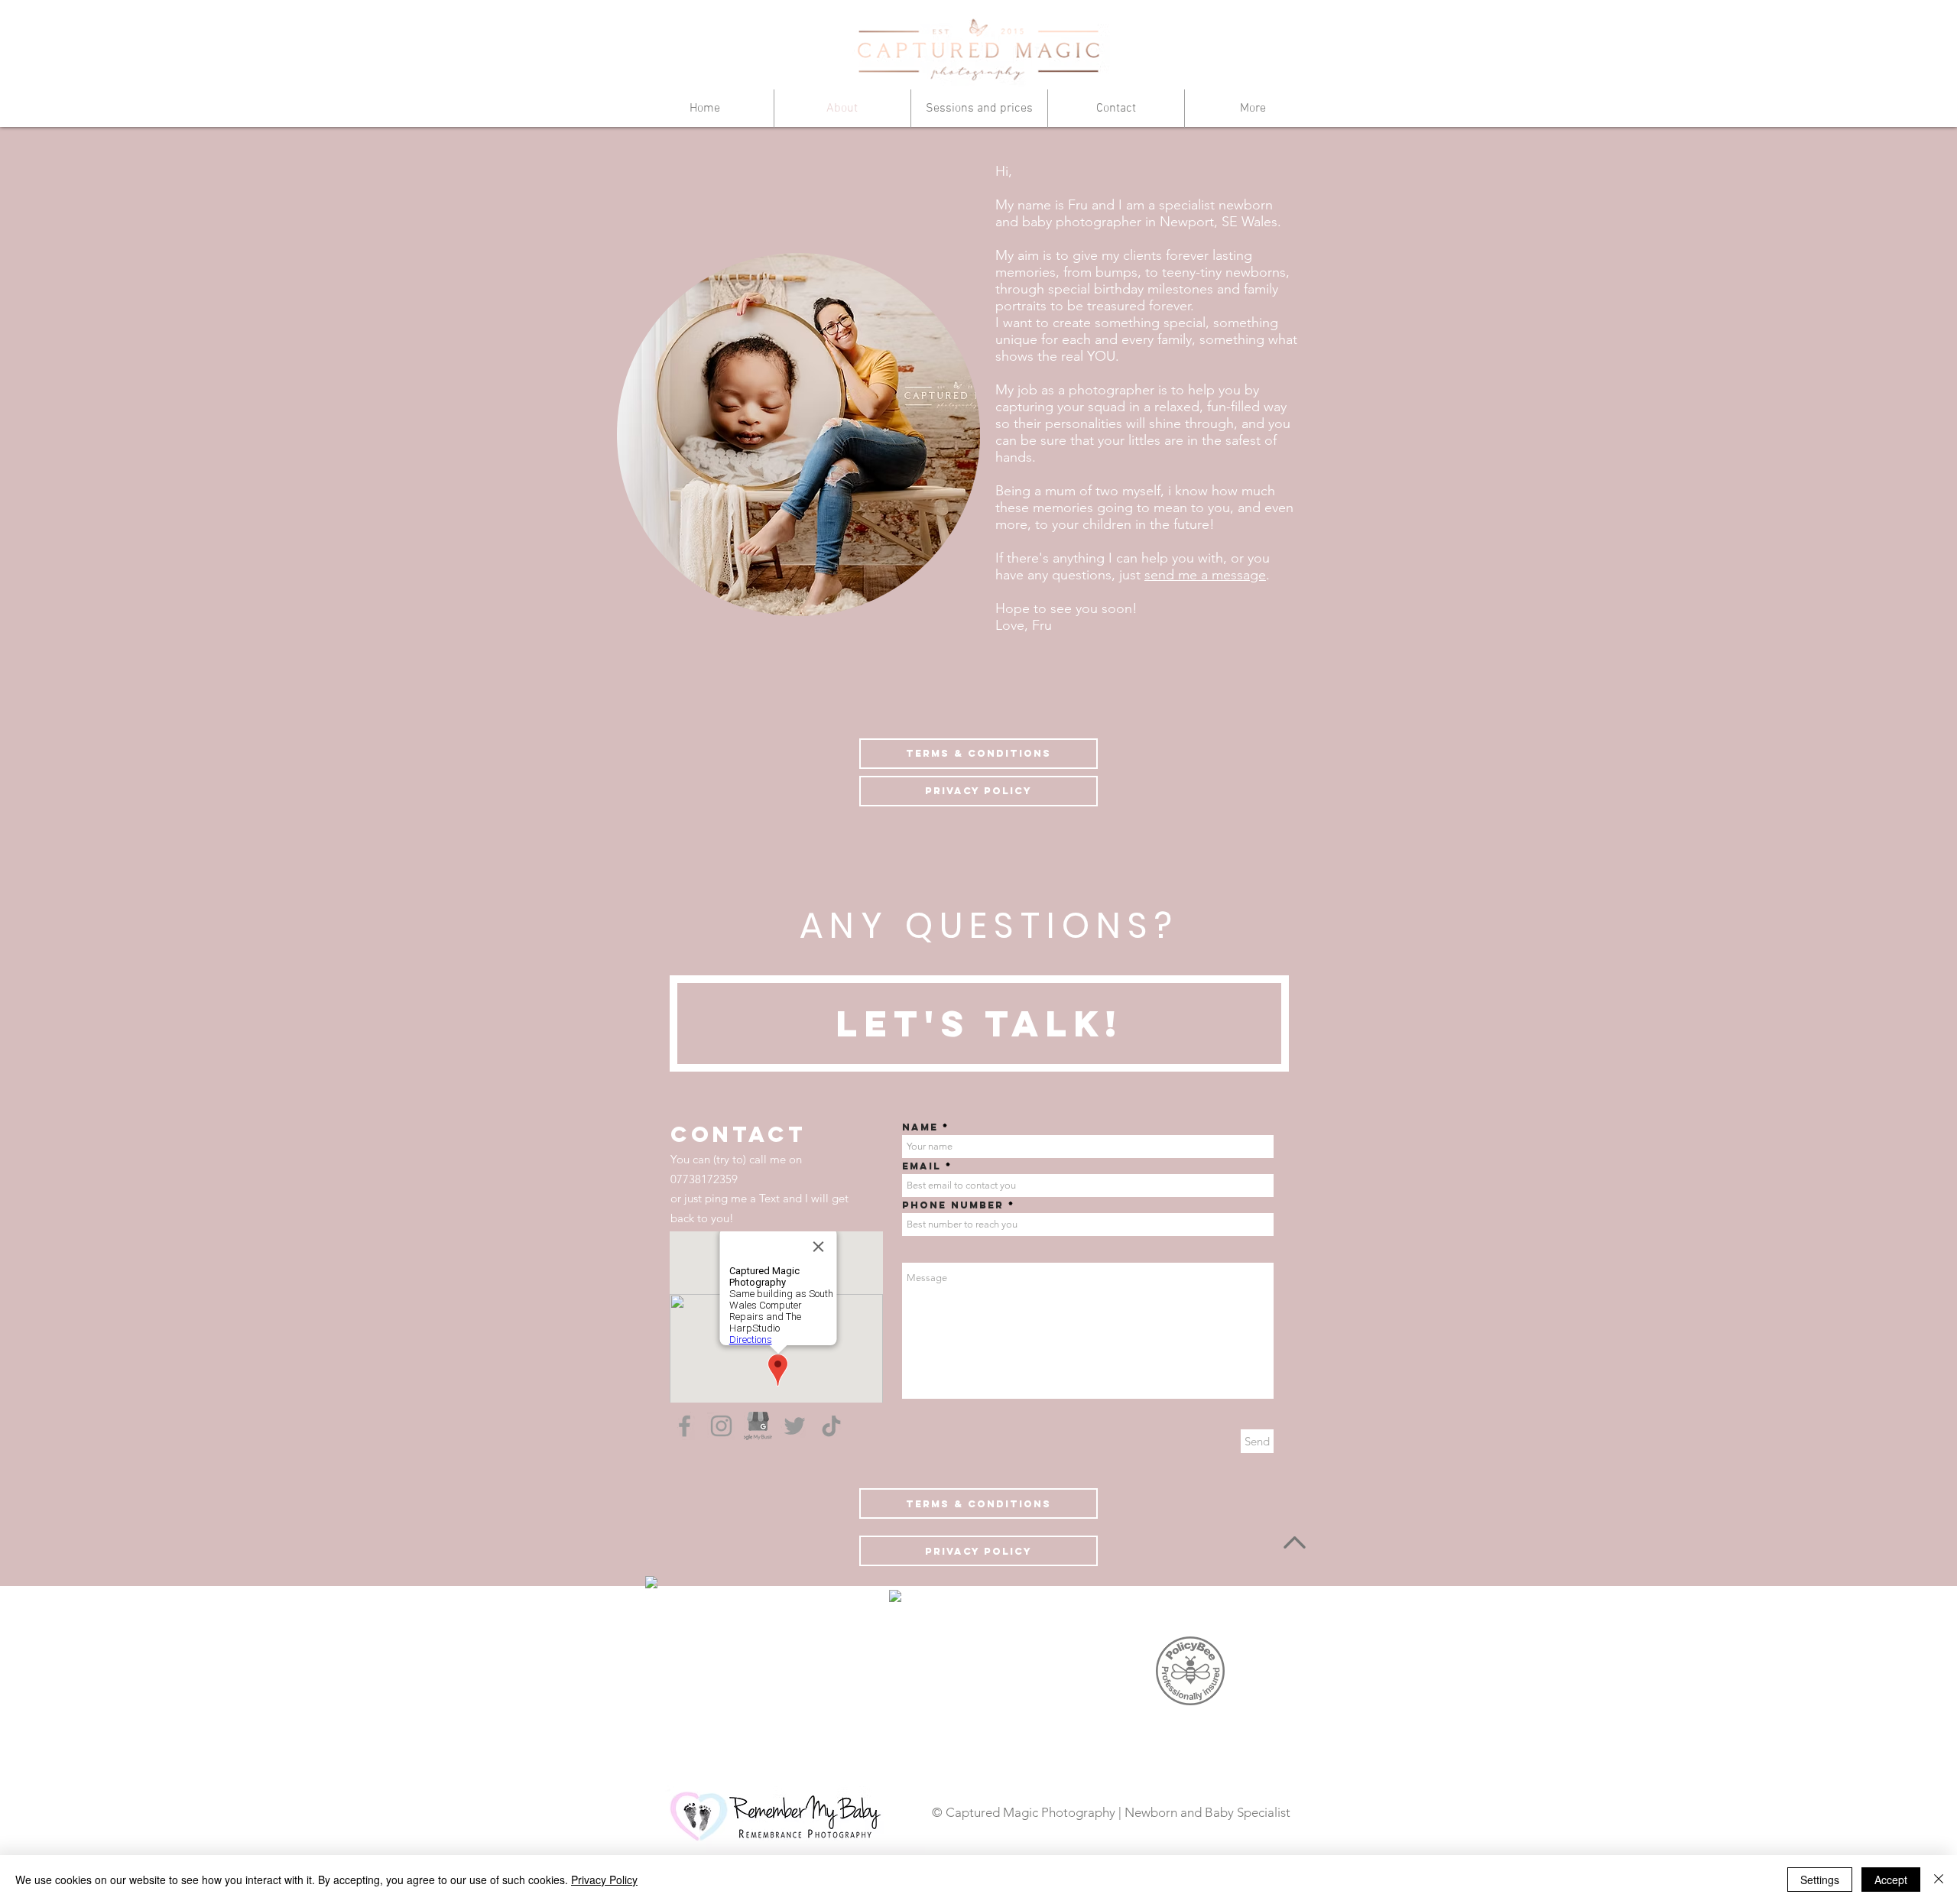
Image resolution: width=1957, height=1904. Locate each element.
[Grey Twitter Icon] (795, 1426)
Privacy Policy (604, 1880)
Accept (1891, 1880)
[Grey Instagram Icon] (721, 1426)
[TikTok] (831, 1426)
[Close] (1939, 1880)
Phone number (953, 1205)
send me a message (1205, 575)
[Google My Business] (758, 1426)
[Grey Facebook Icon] (685, 1426)
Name (920, 1127)
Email (922, 1166)
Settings (1820, 1880)
